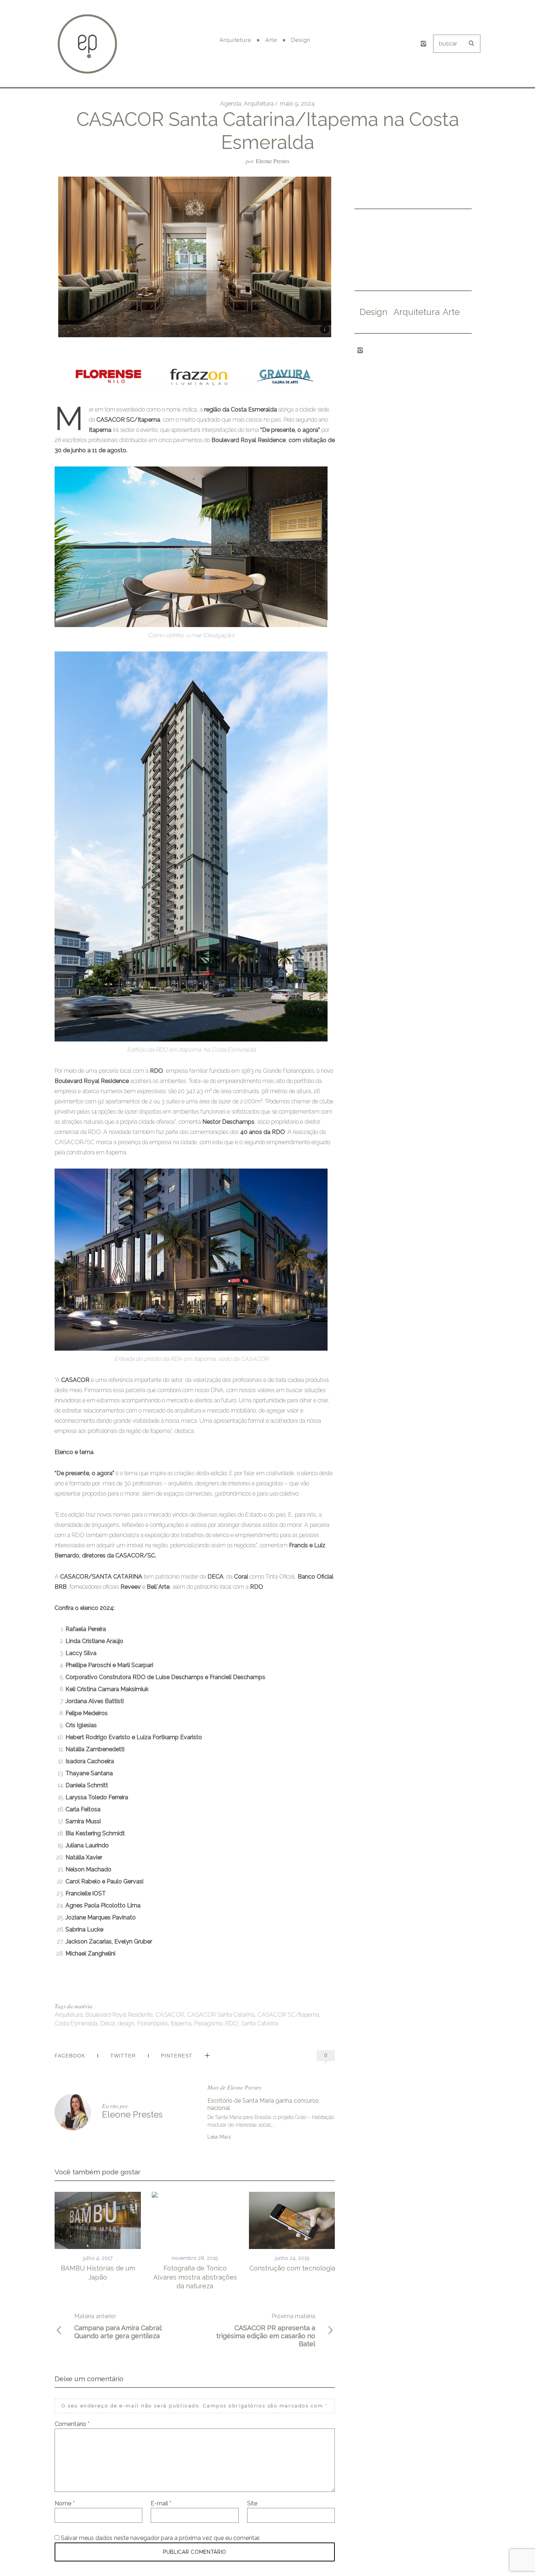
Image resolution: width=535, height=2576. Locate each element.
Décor (108, 2023)
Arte (451, 312)
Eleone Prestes (273, 161)
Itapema (181, 2023)
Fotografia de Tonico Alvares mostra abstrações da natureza (195, 2277)
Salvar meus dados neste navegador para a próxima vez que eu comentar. (160, 2538)
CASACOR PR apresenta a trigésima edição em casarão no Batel (266, 2330)
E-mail (161, 2503)
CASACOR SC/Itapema (288, 2015)
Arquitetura (259, 104)
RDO (232, 2023)
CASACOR (170, 2015)
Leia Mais (219, 2137)
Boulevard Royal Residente (119, 2015)
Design (373, 312)
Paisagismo (208, 2023)
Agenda (231, 104)
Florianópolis (153, 2023)
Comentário (72, 2424)
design (126, 2023)
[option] (98, 2237)
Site (252, 2503)
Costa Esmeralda (76, 2023)
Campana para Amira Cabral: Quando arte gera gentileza (118, 2326)
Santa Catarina (259, 2023)
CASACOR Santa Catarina (221, 2015)
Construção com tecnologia (292, 2268)
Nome (65, 2503)
